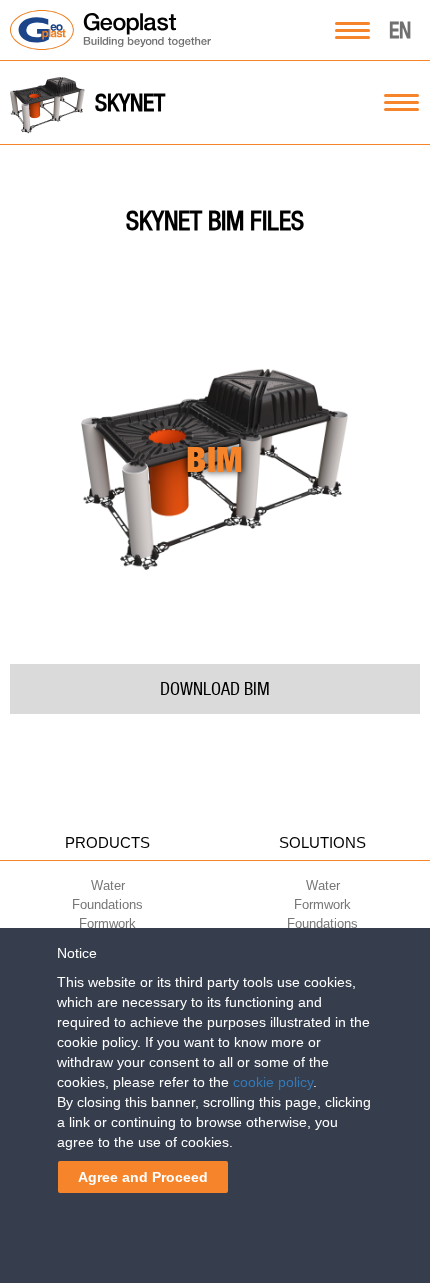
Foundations (107, 904)
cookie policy (273, 1082)
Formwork (107, 923)
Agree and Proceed (143, 1177)
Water (108, 885)
